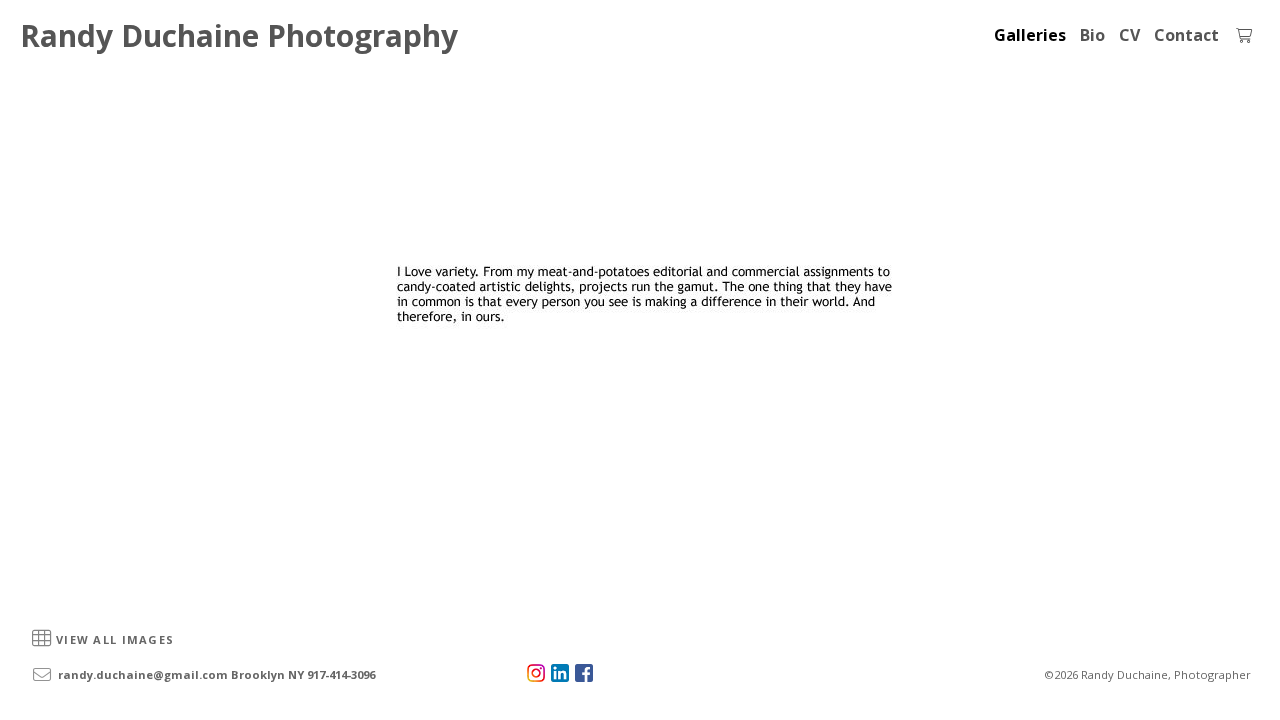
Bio (1092, 35)
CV (1129, 35)
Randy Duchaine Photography (239, 35)
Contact (1186, 35)
